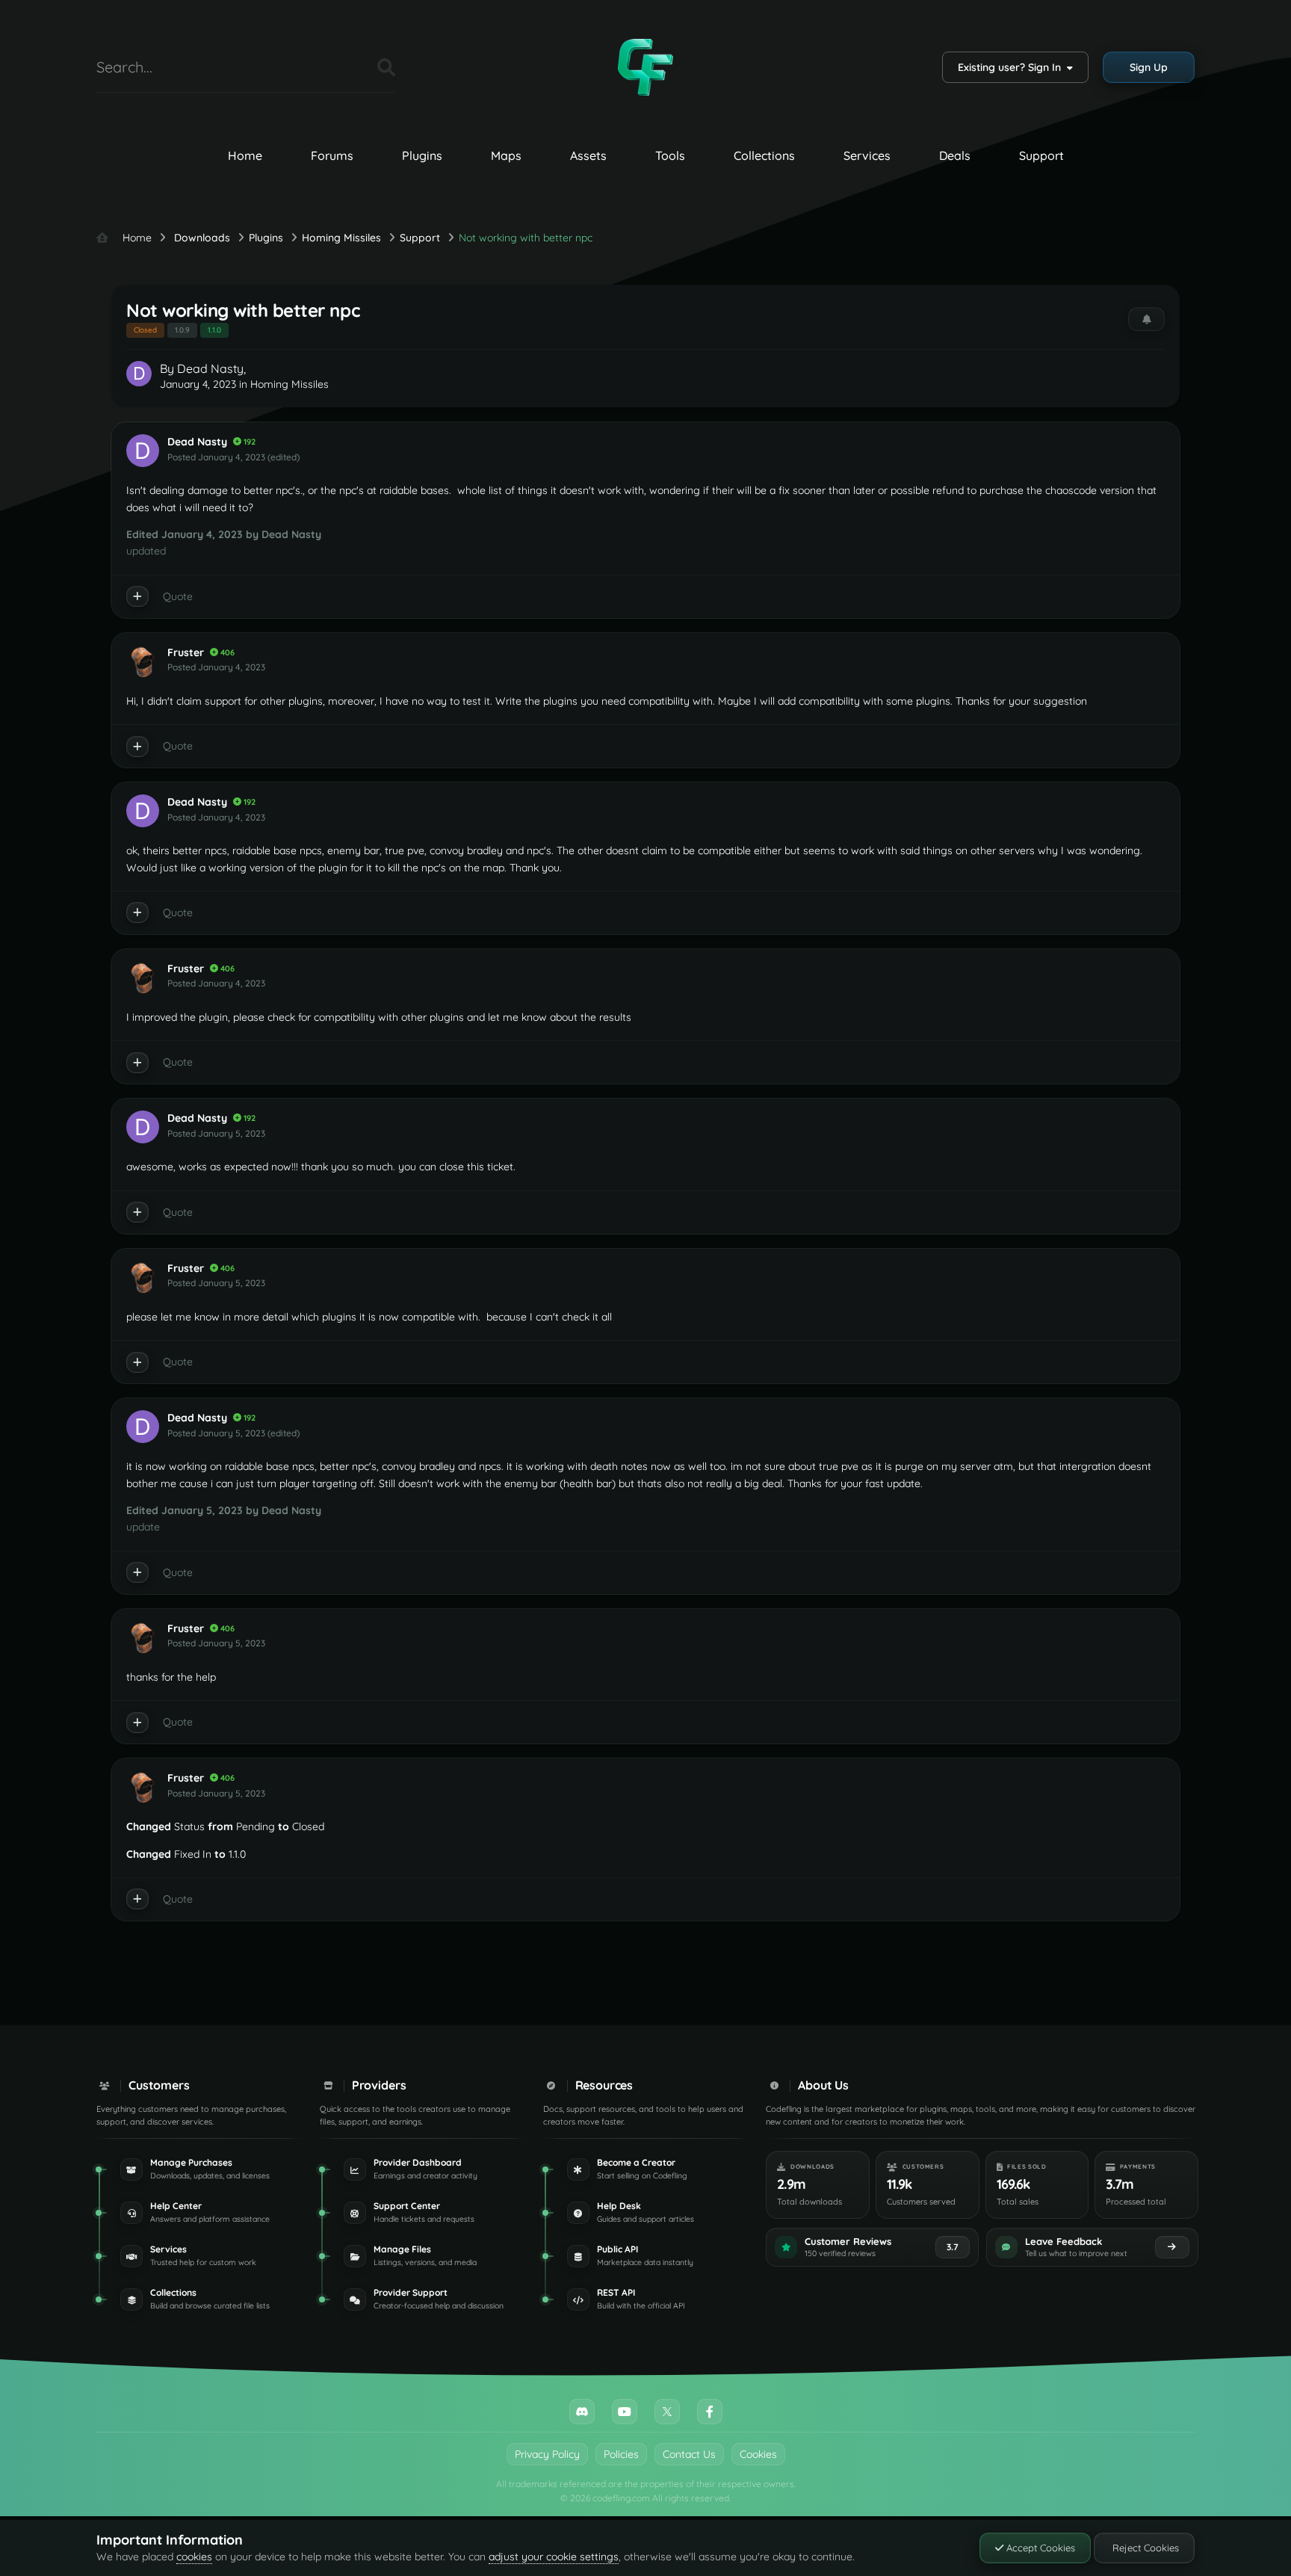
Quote (178, 596)
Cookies (758, 2454)
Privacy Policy (547, 2454)
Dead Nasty (210, 368)
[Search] (386, 67)
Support (1041, 155)
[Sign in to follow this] (1146, 319)
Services (867, 155)
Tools (670, 155)
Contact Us (689, 2454)
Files (347, 67)
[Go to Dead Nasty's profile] (139, 374)
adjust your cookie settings (554, 2557)
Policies (621, 2454)
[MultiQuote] (137, 596)
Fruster (186, 652)
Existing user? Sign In (1012, 67)
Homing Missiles (290, 384)
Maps (506, 155)
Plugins (422, 155)
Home (245, 155)
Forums (332, 155)
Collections (764, 155)
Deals (955, 155)
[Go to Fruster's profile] (143, 661)
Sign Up (1149, 67)
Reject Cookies (1144, 2548)
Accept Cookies (1039, 2548)
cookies (194, 2557)
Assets (588, 155)
